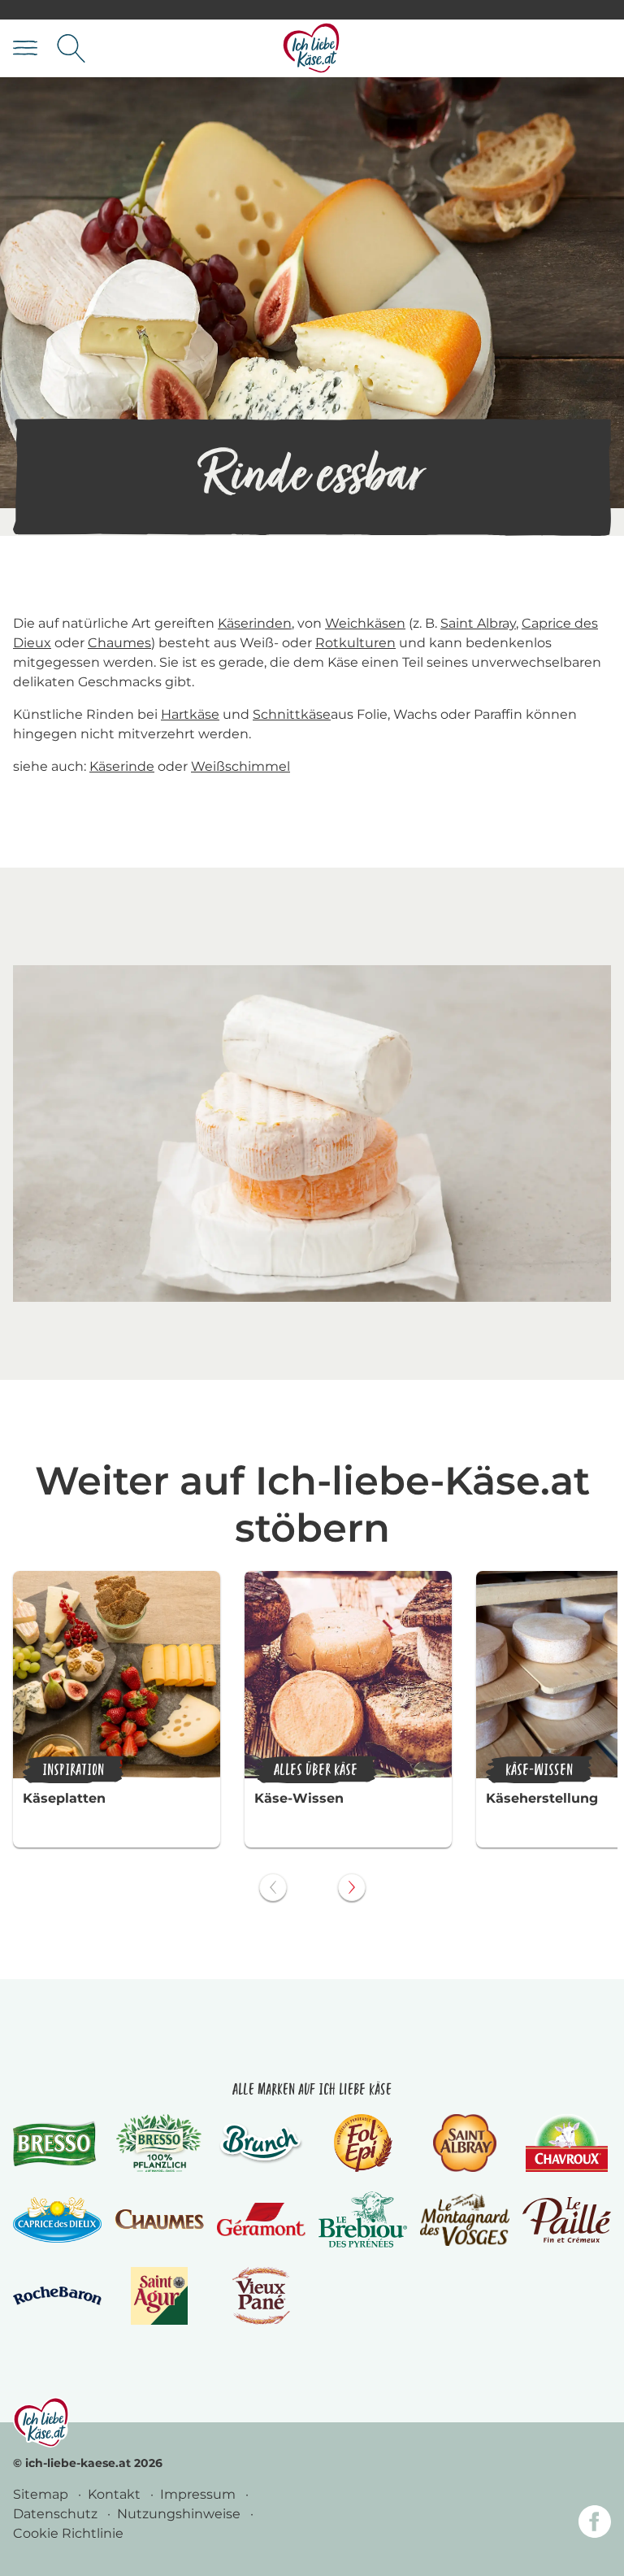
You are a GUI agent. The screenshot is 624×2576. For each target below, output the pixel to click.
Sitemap (42, 2494)
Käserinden (255, 623)
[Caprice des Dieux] (57, 2220)
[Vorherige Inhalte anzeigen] (273, 1887)
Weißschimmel (240, 766)
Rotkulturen (355, 643)
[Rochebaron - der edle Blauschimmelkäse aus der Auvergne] (57, 2296)
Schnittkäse (292, 714)
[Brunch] (261, 2143)
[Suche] (71, 48)
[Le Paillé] (567, 2220)
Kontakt (116, 2494)
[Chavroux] (567, 2143)
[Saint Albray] (465, 2143)
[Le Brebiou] (363, 2219)
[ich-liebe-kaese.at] (41, 2422)
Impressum (199, 2494)
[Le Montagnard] (464, 2220)
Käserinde (122, 766)
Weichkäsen (365, 623)
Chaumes (119, 643)
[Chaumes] (159, 2219)
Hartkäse (190, 714)
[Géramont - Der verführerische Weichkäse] (261, 2219)
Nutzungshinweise (180, 2514)
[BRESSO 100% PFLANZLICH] (159, 2143)
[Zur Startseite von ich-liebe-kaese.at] (312, 48)
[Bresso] (57, 2143)
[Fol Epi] (363, 2143)
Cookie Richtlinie (68, 2533)
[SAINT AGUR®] (160, 2296)
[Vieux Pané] (261, 2296)
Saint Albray (478, 623)
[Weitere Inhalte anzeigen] (352, 1887)
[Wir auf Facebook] (595, 2524)
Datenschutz (57, 2514)
